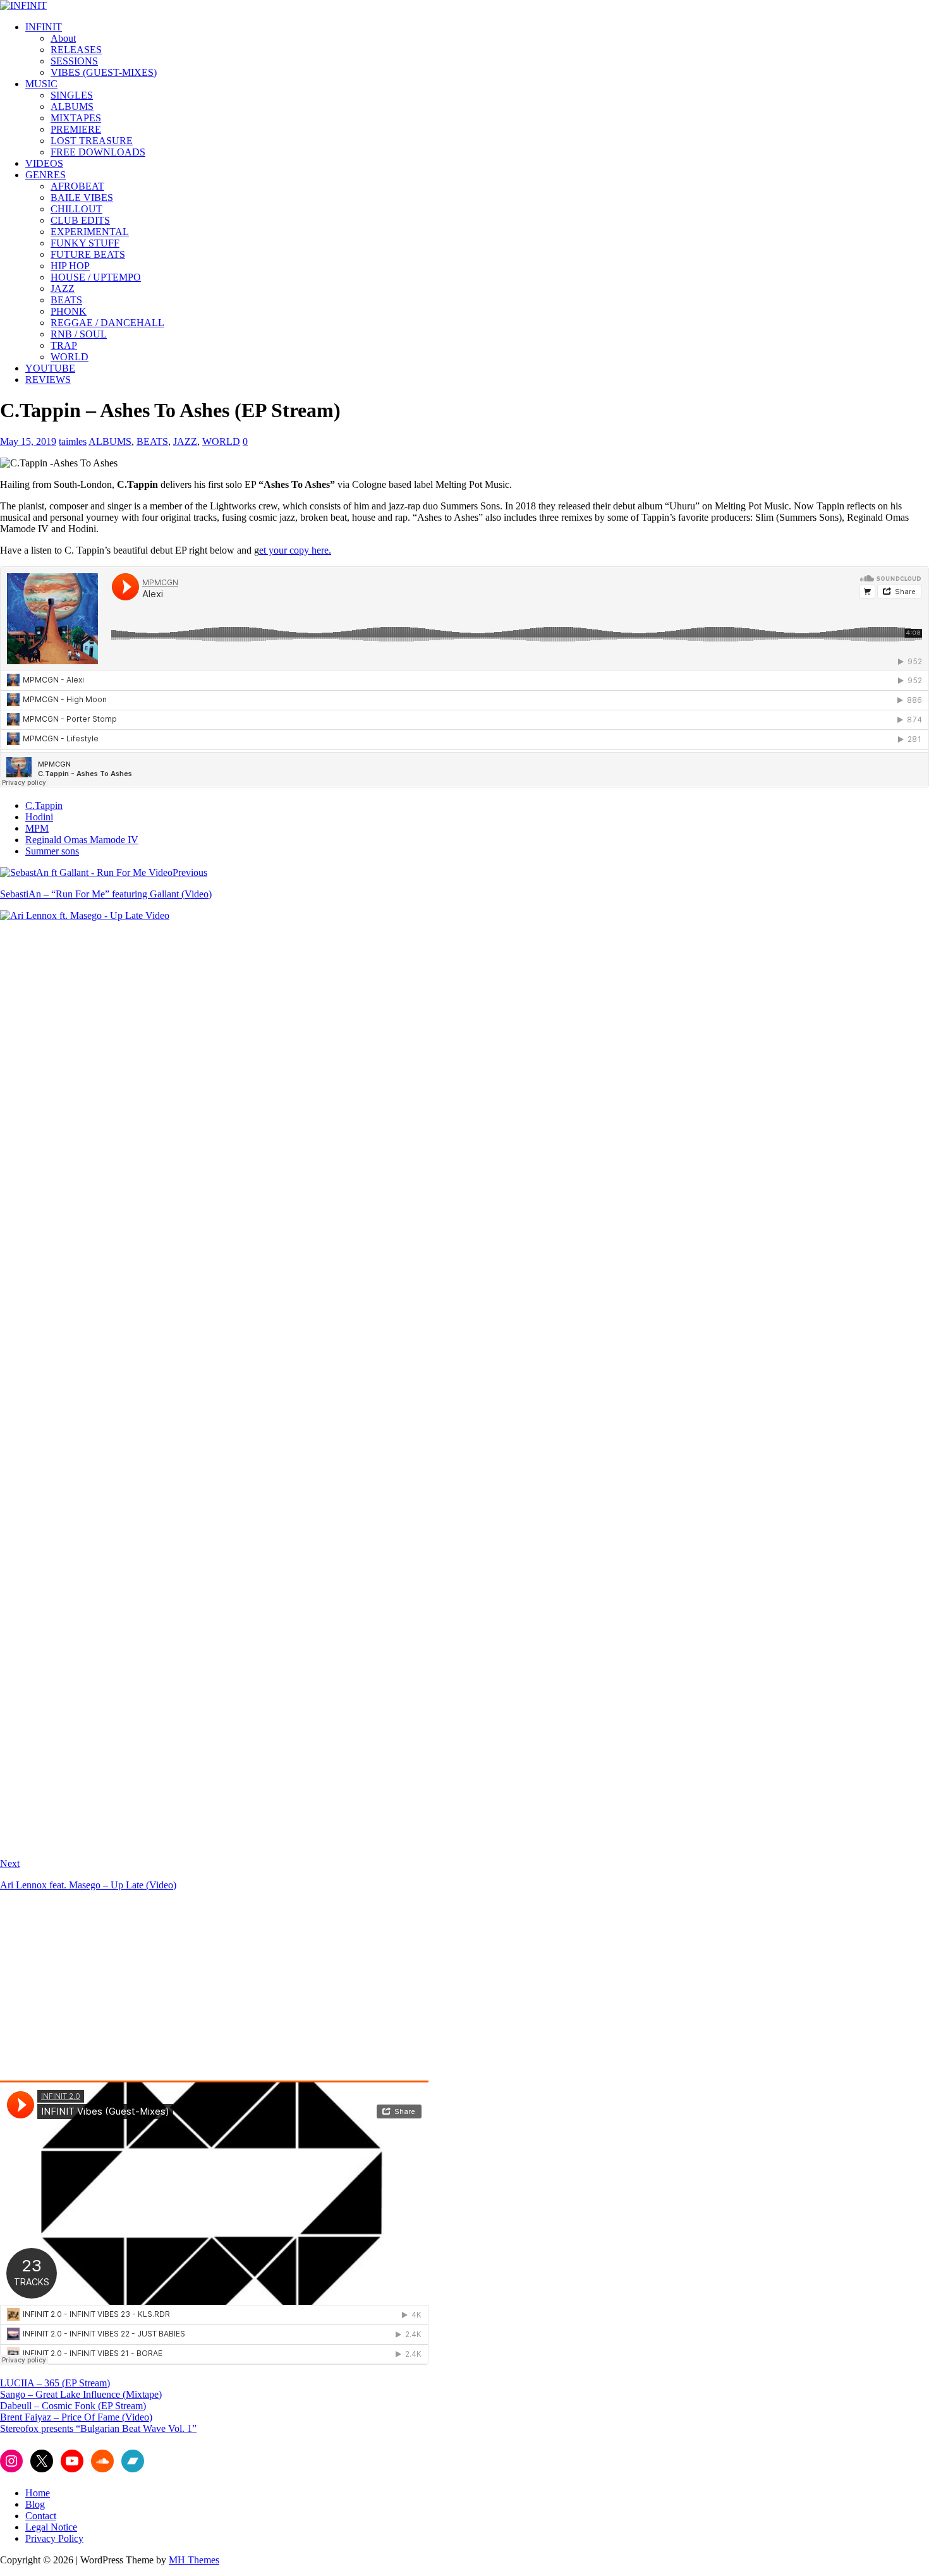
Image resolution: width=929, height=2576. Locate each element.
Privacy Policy (54, 2538)
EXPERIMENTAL (90, 232)
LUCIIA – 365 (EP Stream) (55, 2383)
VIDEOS (44, 163)
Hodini (39, 817)
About (63, 38)
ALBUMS (72, 106)
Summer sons (52, 851)
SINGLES (72, 95)
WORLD (70, 357)
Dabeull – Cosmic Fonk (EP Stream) (73, 2406)
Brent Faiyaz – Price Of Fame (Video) (76, 2417)
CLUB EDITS (80, 220)
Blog (35, 2504)
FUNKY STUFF (85, 243)
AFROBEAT (77, 186)
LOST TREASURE (92, 141)
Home (38, 2493)
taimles (73, 441)
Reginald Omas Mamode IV (82, 840)
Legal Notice (51, 2527)
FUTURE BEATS (88, 254)
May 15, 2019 (28, 441)
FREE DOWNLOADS (98, 152)
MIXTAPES (76, 118)
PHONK (69, 311)
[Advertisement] (106, 1990)
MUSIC (41, 84)
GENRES (46, 175)
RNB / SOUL (79, 334)
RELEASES (76, 50)
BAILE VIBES (82, 197)
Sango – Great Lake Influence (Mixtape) (81, 2394)
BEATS (66, 300)
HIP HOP (70, 266)
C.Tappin (44, 805)
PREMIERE (76, 129)
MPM (37, 828)
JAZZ (63, 289)
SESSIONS (74, 61)
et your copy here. (295, 550)
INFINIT (44, 27)
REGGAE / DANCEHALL (107, 323)
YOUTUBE (50, 368)
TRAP (64, 345)
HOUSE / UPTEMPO (96, 277)
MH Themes (194, 2560)
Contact (41, 2516)
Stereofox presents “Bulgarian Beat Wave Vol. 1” (98, 2428)
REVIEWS (48, 380)
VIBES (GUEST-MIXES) (104, 72)
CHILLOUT (76, 209)
